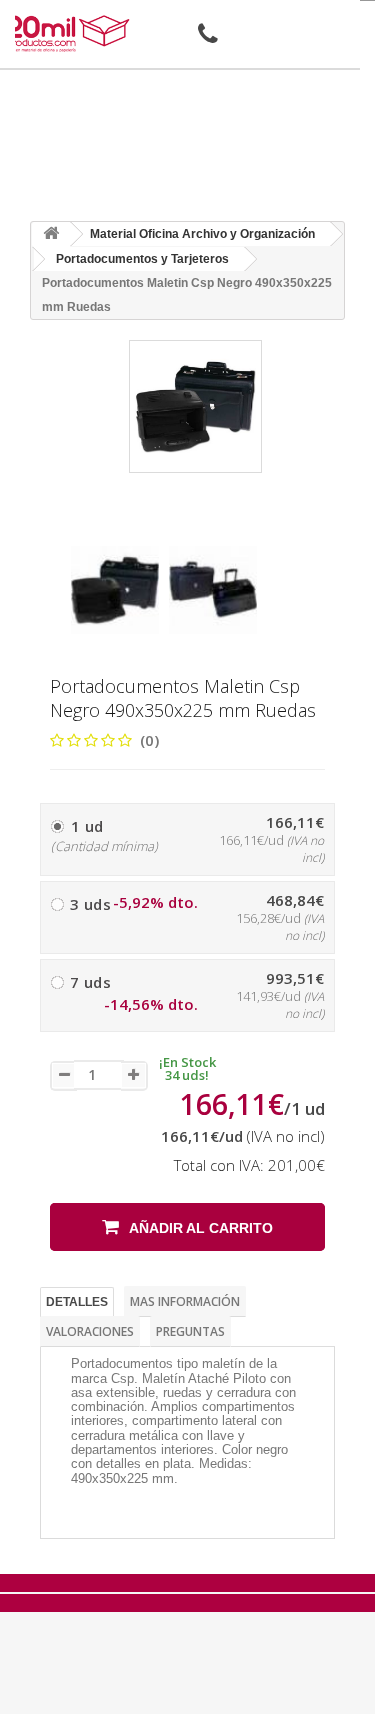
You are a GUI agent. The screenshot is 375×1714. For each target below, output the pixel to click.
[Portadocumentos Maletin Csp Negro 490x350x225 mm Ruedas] (115, 590)
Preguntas (190, 1331)
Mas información (185, 1301)
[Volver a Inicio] (51, 234)
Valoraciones (90, 1331)
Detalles (77, 1302)
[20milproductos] (69, 33)
